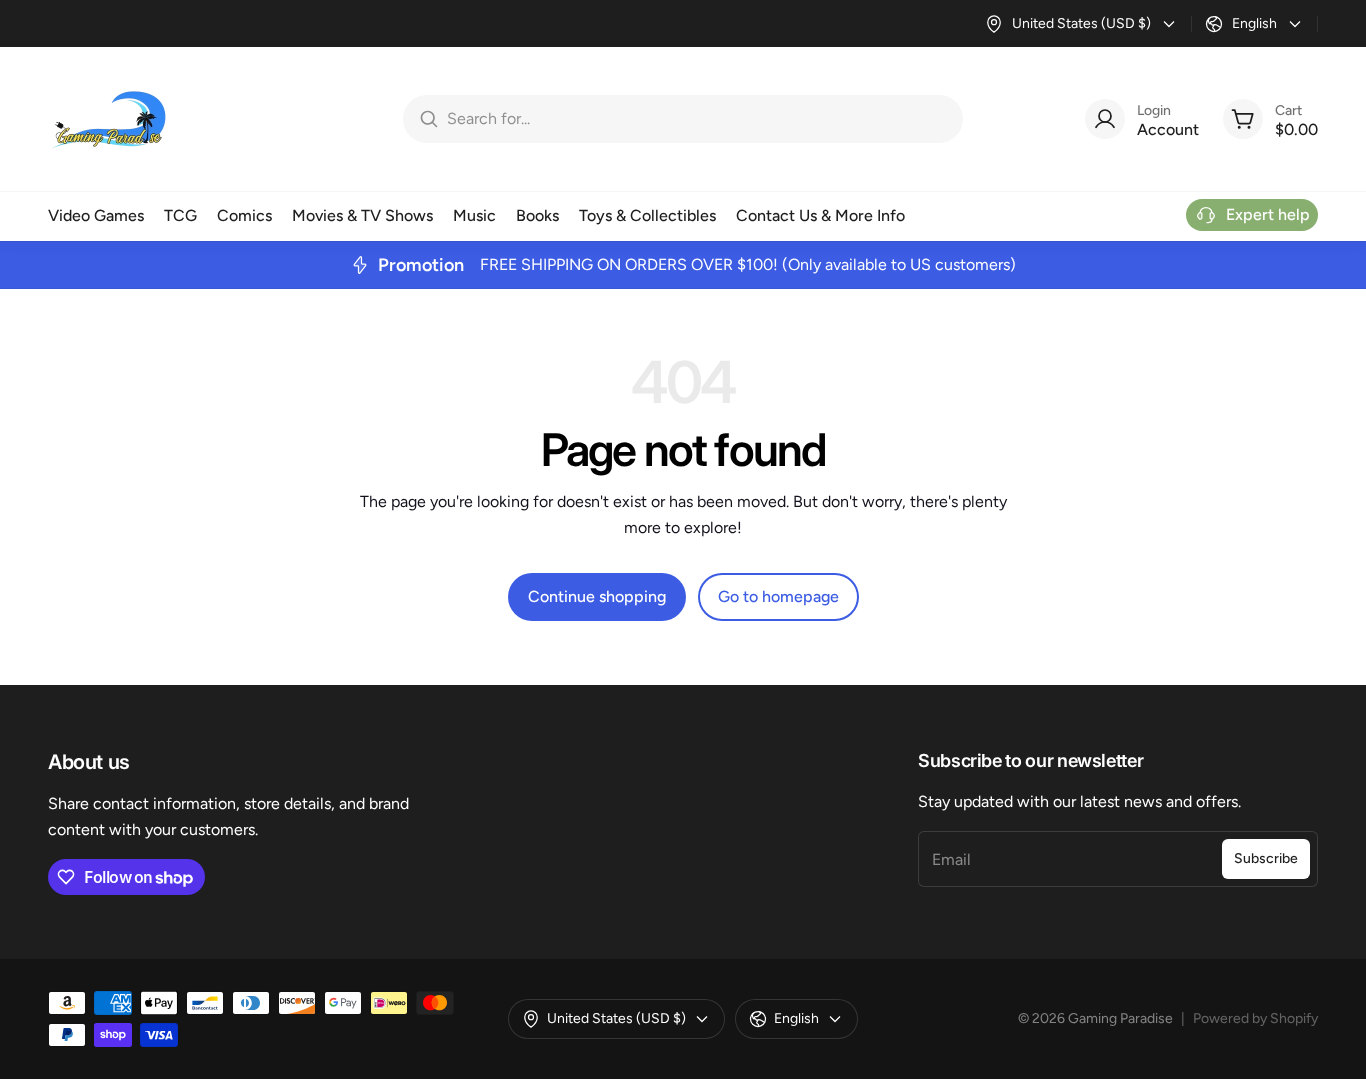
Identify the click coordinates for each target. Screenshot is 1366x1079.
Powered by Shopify (1255, 1018)
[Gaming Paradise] (108, 119)
